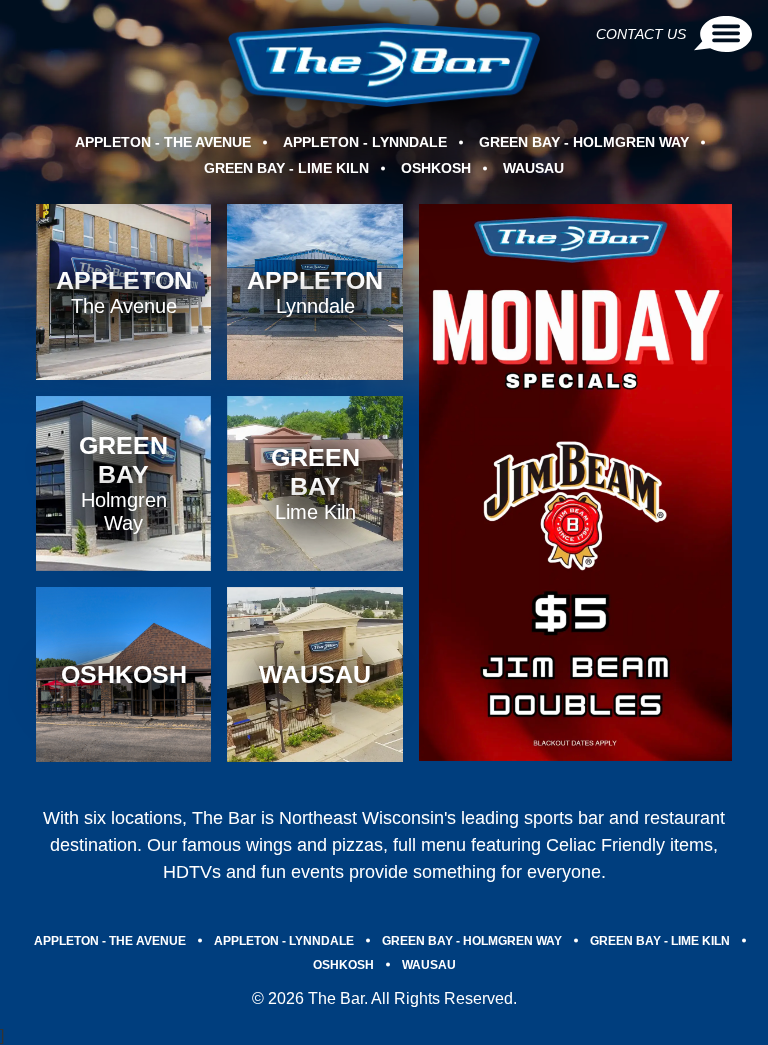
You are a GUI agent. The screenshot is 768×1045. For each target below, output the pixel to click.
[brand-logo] (384, 65)
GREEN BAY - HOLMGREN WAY (584, 142)
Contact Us (641, 34)
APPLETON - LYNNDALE (365, 142)
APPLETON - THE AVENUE (163, 142)
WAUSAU (533, 168)
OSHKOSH (436, 168)
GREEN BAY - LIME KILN (286, 168)
